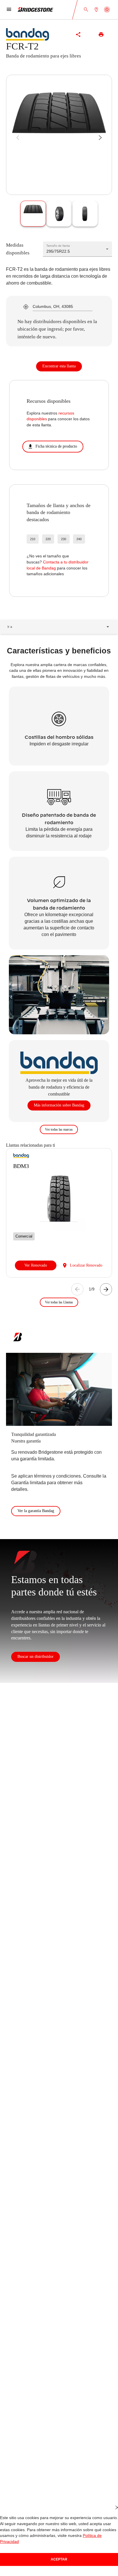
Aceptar (59, 2559)
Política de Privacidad (84, 2542)
